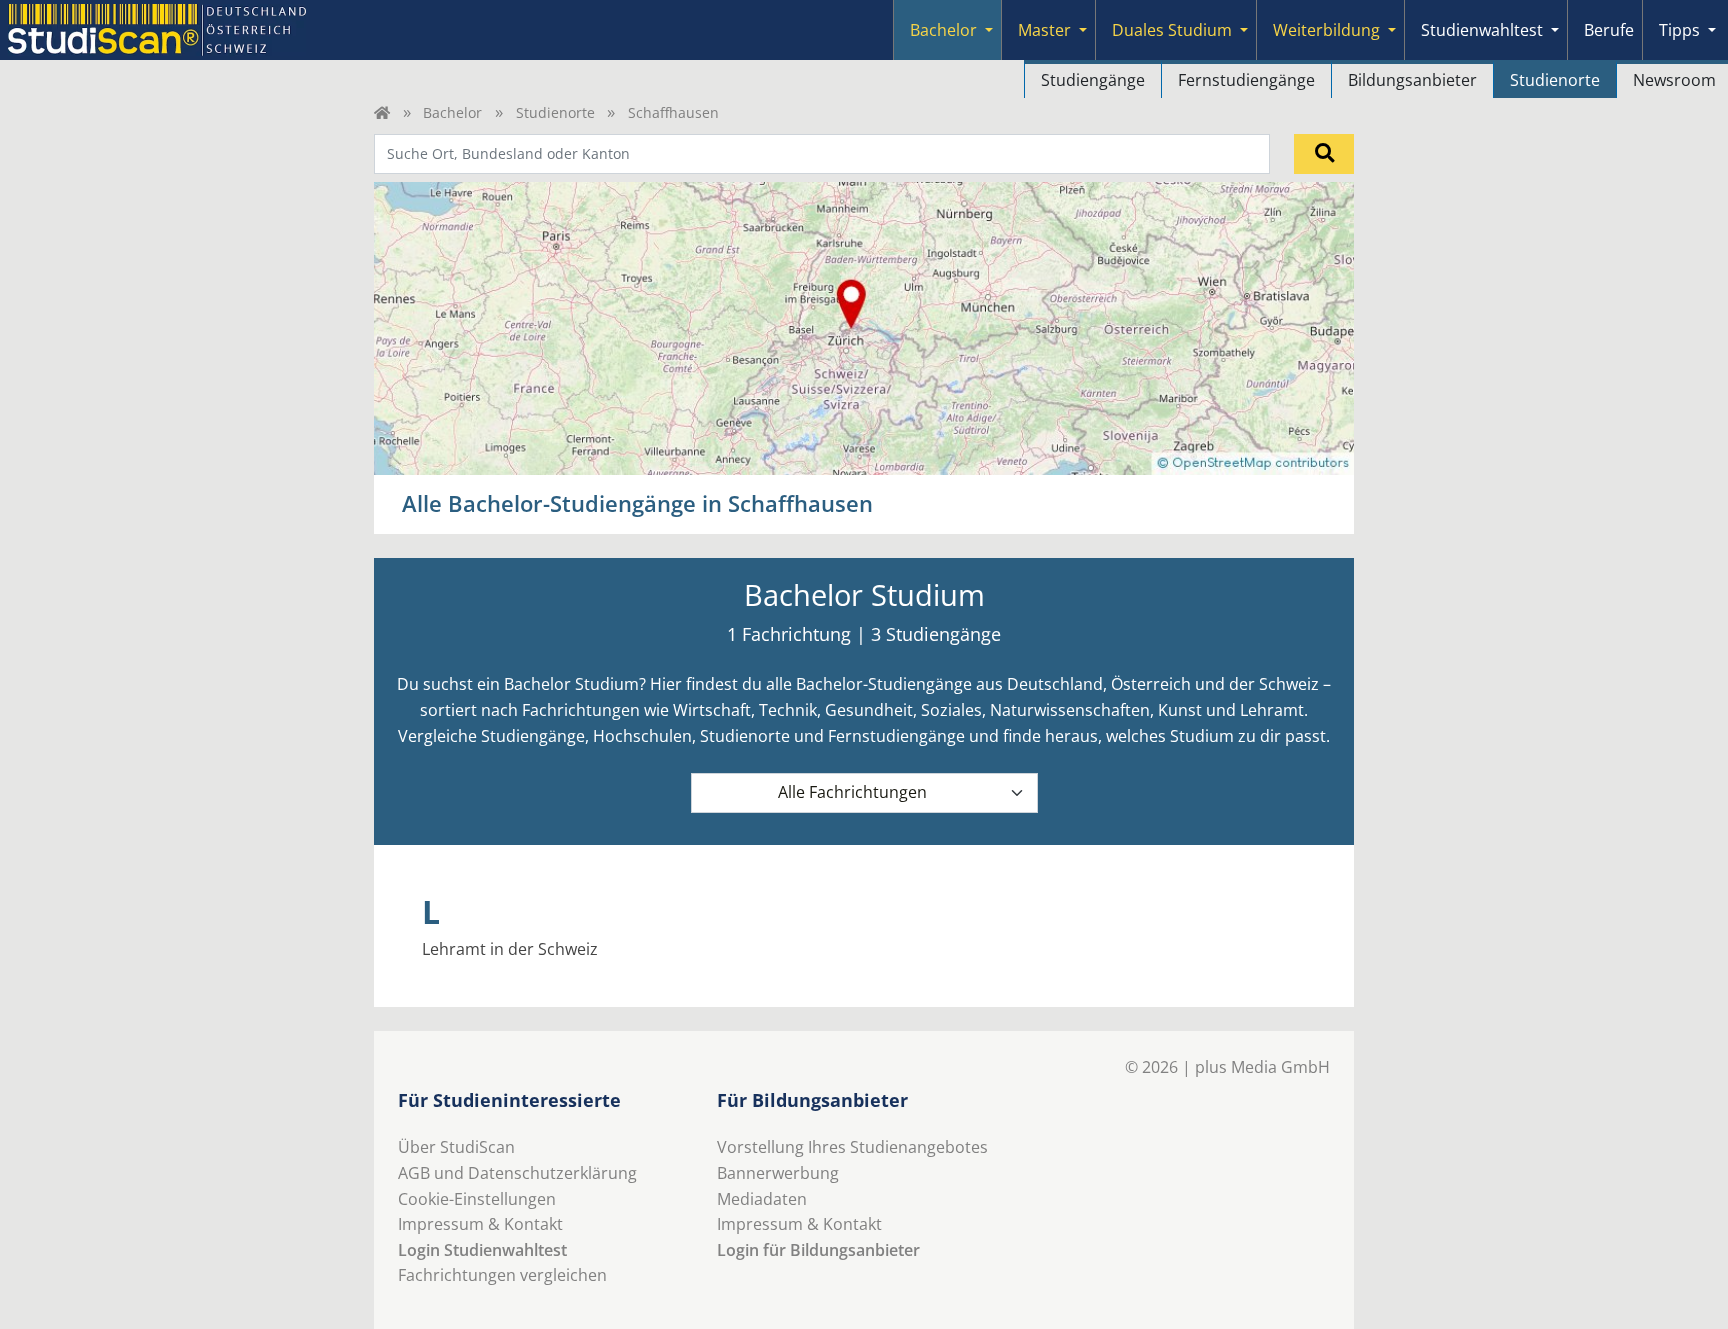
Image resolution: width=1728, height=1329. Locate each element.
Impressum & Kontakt (480, 1224)
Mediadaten (762, 1199)
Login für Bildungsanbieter (818, 1250)
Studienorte (1555, 80)
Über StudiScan (456, 1147)
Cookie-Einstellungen (477, 1199)
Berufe (1609, 30)
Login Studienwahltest (482, 1250)
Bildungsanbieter (1412, 80)
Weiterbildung (1326, 30)
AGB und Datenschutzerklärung (517, 1173)
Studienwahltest (1482, 30)
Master (1044, 30)
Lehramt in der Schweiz (510, 949)
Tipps (1679, 30)
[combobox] (822, 154)
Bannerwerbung (778, 1173)
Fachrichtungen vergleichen (502, 1275)
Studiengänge (1093, 80)
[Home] (382, 112)
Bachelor (943, 30)
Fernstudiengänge (1246, 80)
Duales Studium (1172, 30)
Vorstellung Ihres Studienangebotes (852, 1147)
